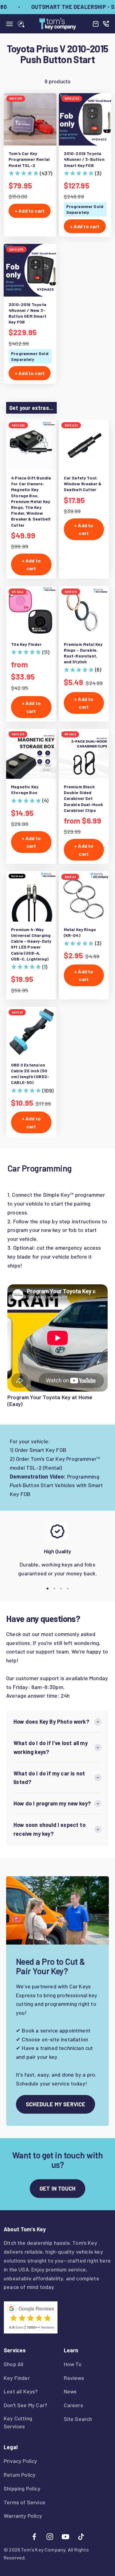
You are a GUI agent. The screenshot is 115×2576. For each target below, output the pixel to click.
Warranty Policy (23, 2516)
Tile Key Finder (26, 644)
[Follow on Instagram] (50, 2537)
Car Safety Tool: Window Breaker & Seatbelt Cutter (83, 484)
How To (73, 2364)
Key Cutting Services (18, 2422)
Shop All (13, 2364)
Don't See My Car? (25, 2405)
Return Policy (20, 2475)
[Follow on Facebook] (34, 2537)
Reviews (74, 2378)
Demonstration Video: (38, 1476)
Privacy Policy (21, 2461)
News (70, 2391)
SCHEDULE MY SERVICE (56, 2104)
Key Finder (17, 2378)
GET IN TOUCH (57, 2188)
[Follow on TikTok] (81, 2537)
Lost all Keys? (21, 2391)
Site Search (78, 2419)
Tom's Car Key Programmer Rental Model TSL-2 (29, 159)
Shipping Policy (22, 2488)
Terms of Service (25, 2502)
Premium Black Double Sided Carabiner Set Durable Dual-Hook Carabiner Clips (84, 798)
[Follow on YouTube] (65, 2537)
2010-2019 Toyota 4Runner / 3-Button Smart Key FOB (84, 159)
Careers (73, 2405)
